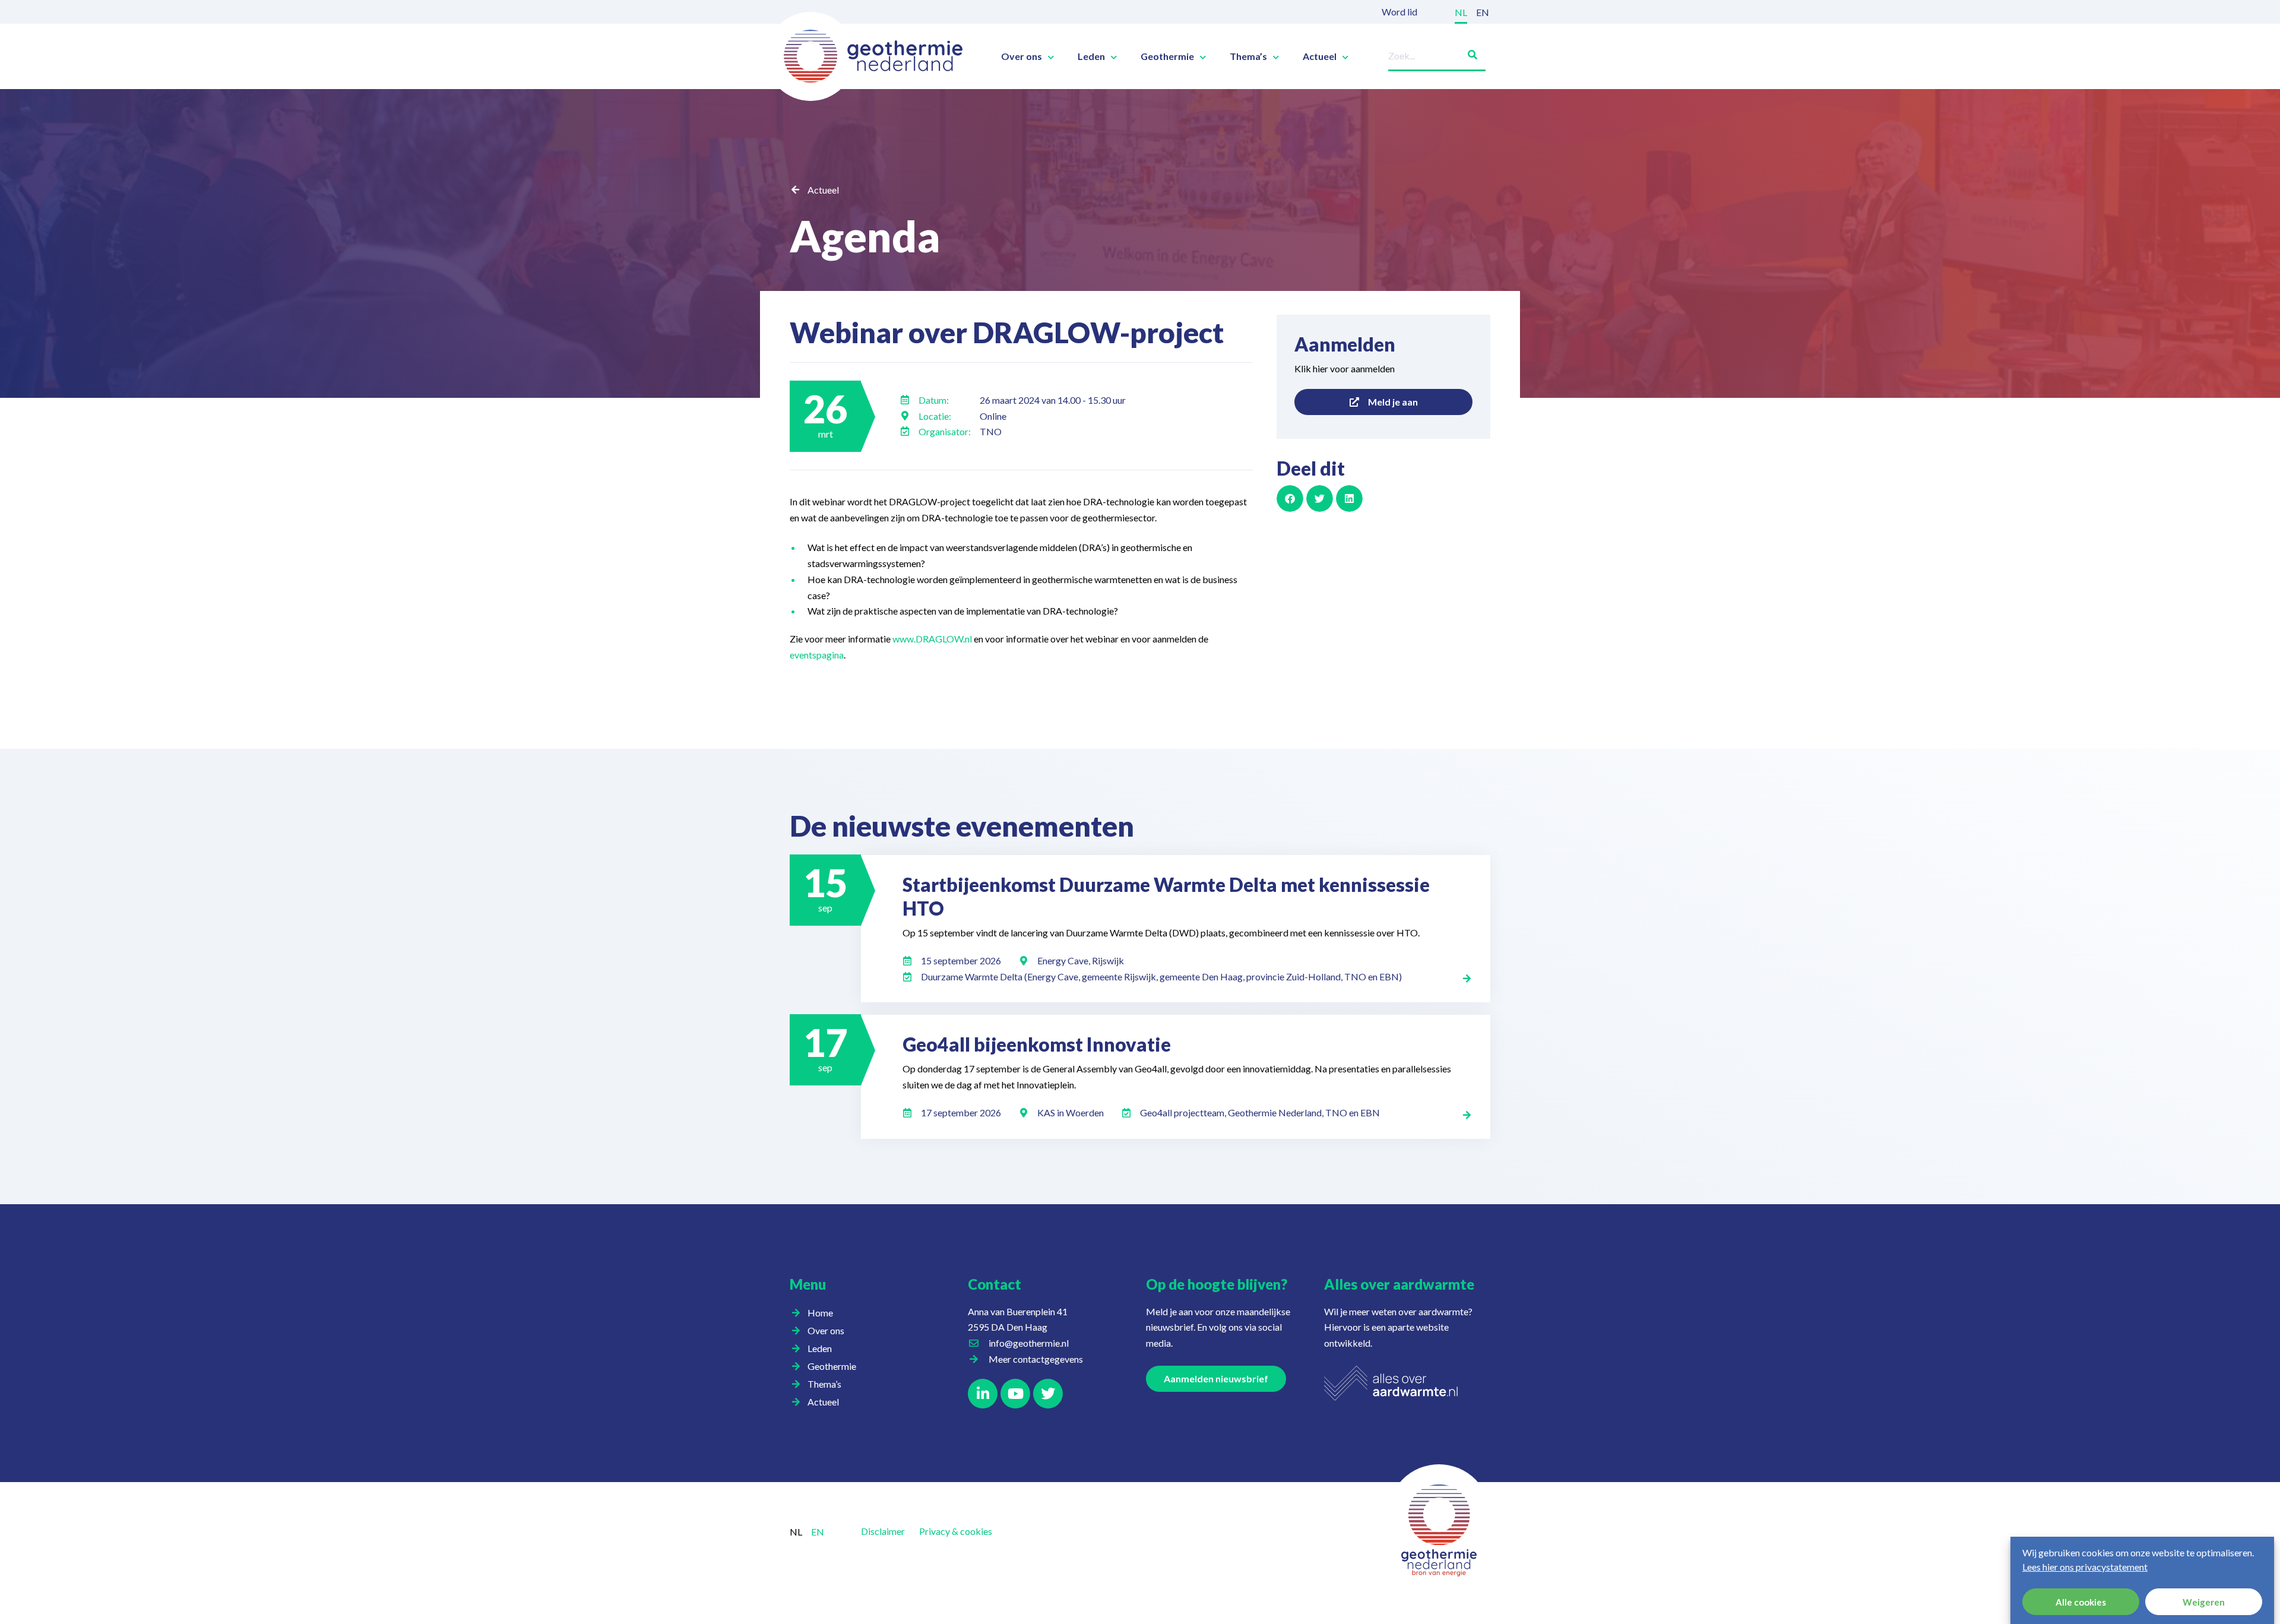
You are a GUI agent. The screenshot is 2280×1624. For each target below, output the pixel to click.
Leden (1091, 56)
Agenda (865, 236)
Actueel (1320, 56)
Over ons (1022, 56)
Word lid (1399, 12)
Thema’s (1248, 56)
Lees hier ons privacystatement (2085, 1567)
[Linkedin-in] (983, 1394)
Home (820, 1313)
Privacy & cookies (956, 1531)
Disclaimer (883, 1531)
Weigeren (2204, 1602)
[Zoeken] (1468, 53)
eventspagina (817, 655)
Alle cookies (2081, 1602)
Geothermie (1167, 56)
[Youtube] (1015, 1394)
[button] (1290, 498)
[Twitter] (1048, 1394)
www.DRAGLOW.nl (932, 639)
